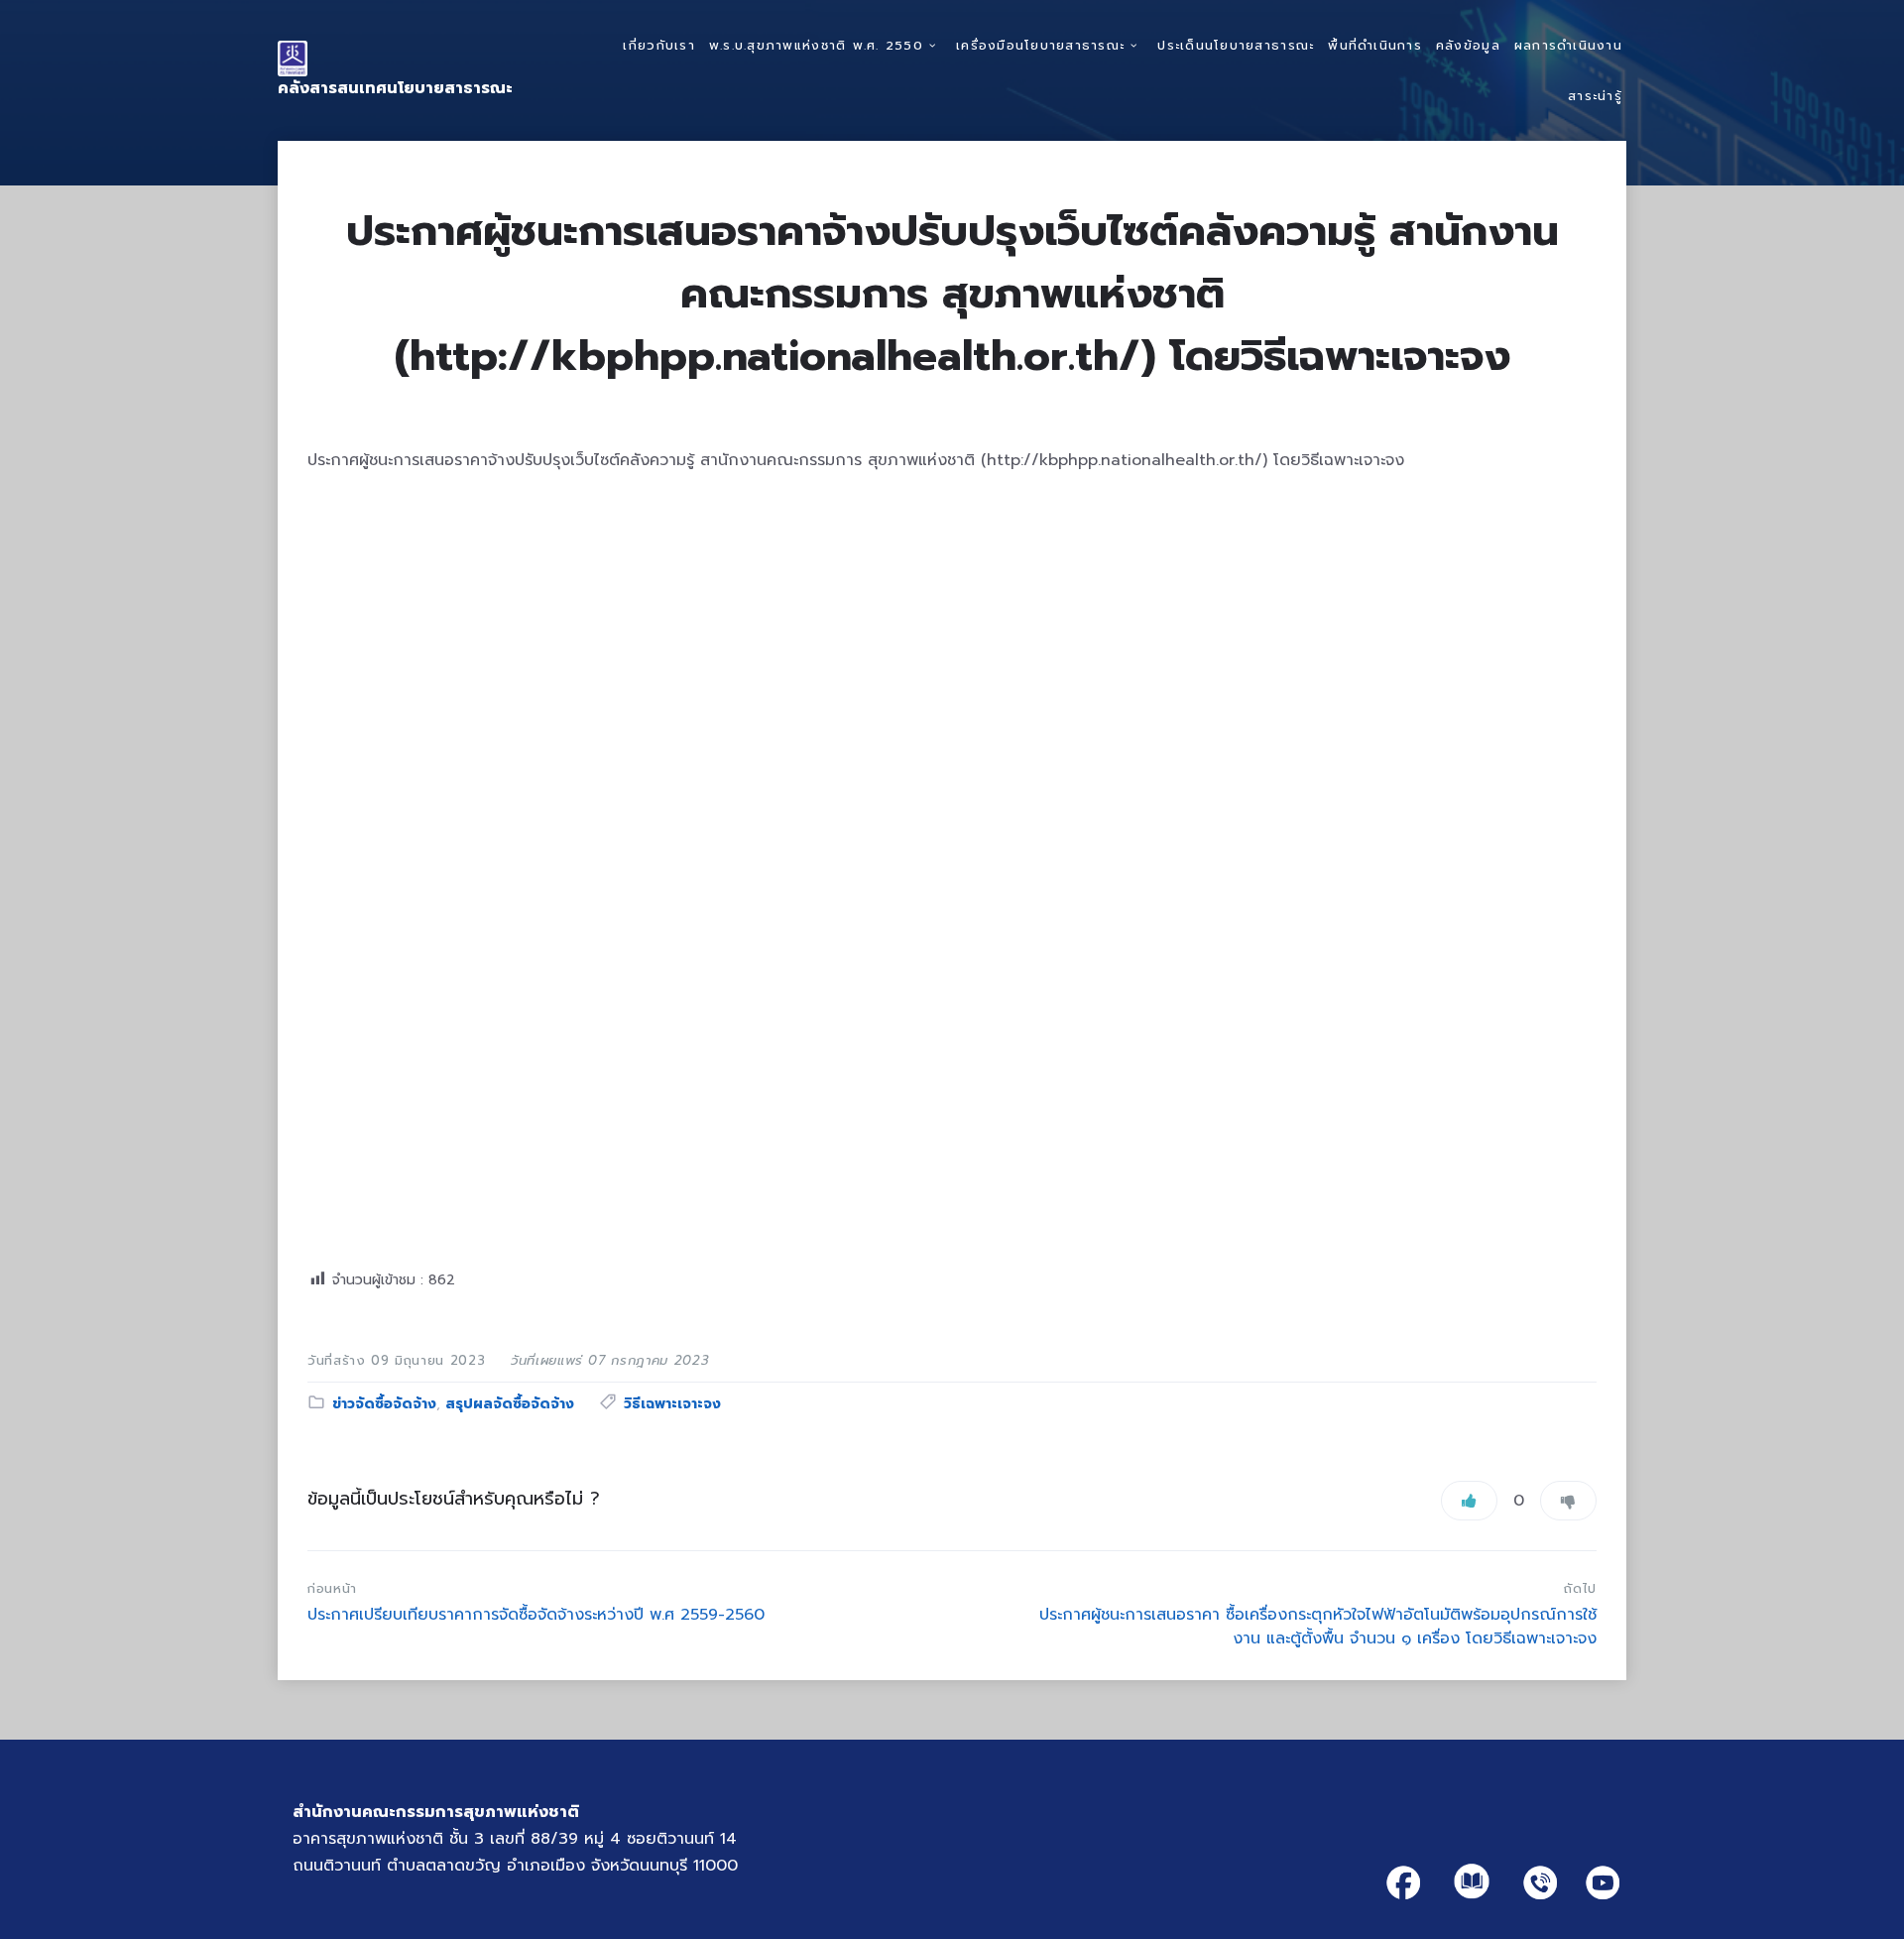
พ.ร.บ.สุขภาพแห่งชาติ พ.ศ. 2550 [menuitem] (816, 45)
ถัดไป (1580, 1588)
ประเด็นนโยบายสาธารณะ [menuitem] (1236, 45)
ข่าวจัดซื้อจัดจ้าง (384, 1404)
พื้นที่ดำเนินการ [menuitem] (1375, 45)
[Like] (1469, 1501)
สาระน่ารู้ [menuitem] (1595, 96)
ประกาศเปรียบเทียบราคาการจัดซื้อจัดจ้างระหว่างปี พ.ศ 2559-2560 (536, 1615)
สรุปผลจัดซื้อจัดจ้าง (510, 1404)
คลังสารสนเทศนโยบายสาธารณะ (395, 88)
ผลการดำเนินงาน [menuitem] (1568, 45)
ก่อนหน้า (332, 1588)
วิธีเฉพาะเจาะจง (672, 1404)
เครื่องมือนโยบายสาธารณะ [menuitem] (1040, 45)
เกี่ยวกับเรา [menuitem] (658, 45)
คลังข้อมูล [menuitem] (1468, 45)
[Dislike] (1568, 1501)
